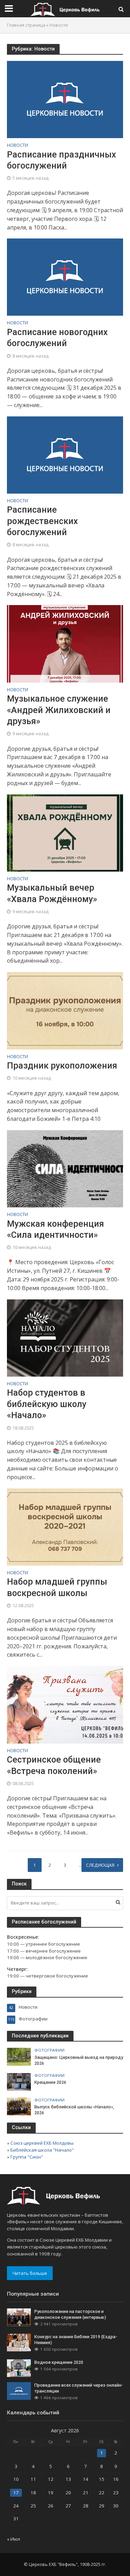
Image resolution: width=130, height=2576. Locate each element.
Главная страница (26, 25)
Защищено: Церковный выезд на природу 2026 (79, 2060)
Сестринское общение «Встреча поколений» (54, 1765)
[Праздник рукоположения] (65, 1010)
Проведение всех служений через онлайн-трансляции (79, 2388)
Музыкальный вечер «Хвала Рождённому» (52, 893)
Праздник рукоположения (62, 1066)
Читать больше (30, 2273)
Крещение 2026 (50, 2082)
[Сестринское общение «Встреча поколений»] (65, 1704)
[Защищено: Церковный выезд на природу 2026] (19, 2056)
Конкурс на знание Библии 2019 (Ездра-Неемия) (76, 2340)
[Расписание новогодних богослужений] (65, 277)
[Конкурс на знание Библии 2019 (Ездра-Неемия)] (19, 2342)
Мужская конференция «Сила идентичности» (55, 1229)
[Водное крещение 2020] (19, 2368)
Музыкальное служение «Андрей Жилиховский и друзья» (59, 710)
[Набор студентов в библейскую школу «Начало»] (65, 1337)
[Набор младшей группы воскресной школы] (65, 1526)
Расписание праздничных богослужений (62, 160)
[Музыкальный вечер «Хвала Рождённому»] (65, 832)
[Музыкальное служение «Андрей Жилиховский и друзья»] (65, 643)
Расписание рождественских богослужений (42, 521)
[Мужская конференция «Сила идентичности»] (65, 1168)
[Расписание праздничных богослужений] (65, 99)
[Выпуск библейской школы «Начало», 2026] (19, 2106)
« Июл (14, 2539)
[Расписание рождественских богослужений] (65, 454)
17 (16, 2493)
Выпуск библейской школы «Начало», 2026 (74, 2110)
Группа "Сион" (27, 2157)
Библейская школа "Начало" (42, 2150)
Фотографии (49, 2050)
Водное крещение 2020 (59, 2362)
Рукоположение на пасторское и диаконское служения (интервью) (70, 2314)
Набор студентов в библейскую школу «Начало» (47, 1404)
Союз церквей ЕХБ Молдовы (42, 2143)
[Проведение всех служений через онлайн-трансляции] (19, 2390)
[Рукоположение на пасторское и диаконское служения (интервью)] (19, 2317)
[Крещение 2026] (19, 2081)
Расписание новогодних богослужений (57, 338)
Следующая (100, 1865)
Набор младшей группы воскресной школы (57, 1587)
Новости (18, 146)
